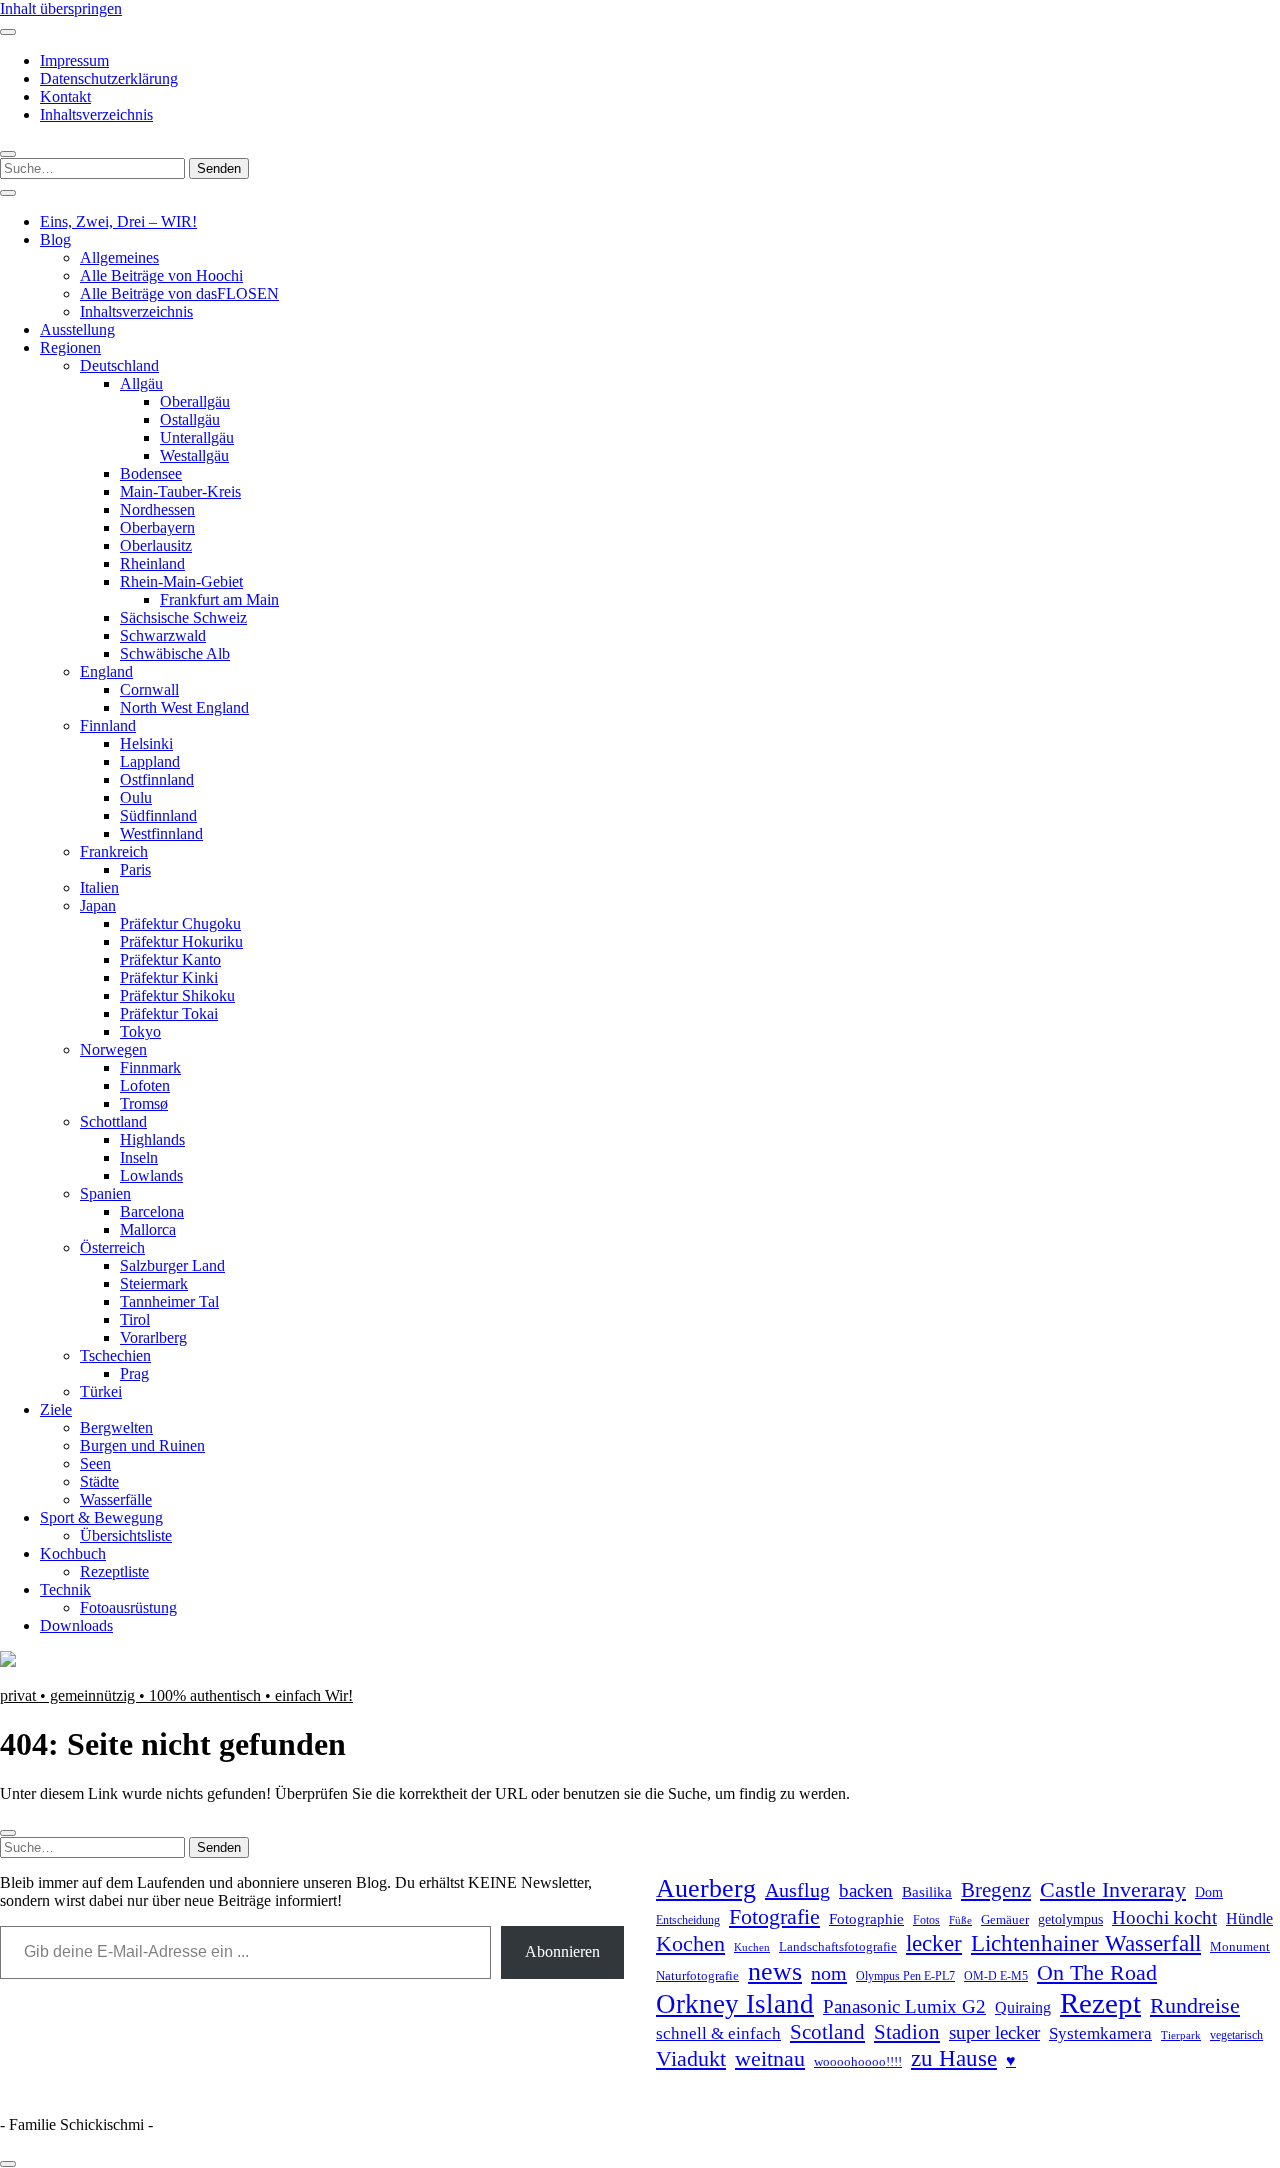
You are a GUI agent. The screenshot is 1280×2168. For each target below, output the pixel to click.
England (106, 671)
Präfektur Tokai (169, 1013)
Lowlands (151, 1175)
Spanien (105, 1193)
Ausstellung (77, 329)
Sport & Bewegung (101, 1517)
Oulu (136, 797)
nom (829, 1973)
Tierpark (1181, 2035)
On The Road (1097, 1973)
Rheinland (152, 563)
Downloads (76, 1625)
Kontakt (65, 96)
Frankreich (114, 851)
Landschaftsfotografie (838, 1946)
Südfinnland (158, 815)
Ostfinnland (157, 779)
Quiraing (1023, 2007)
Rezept (1100, 2003)
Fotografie (774, 1916)
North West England (184, 707)
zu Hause (954, 2058)
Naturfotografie (697, 1975)
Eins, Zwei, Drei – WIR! (118, 221)
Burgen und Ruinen (142, 1445)
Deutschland (119, 365)
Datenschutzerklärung (109, 78)
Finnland (108, 725)
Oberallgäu (195, 401)
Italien (99, 887)
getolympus (1070, 1919)
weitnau (770, 2058)
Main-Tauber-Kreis (180, 491)
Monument (1240, 1946)
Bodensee (151, 473)
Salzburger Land (172, 1265)
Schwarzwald (163, 635)
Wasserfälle (116, 1499)
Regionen (70, 347)
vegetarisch (1236, 2035)
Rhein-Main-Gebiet (181, 581)
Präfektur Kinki (169, 977)
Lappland (150, 761)
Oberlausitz (156, 545)
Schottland (113, 1121)
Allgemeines (119, 257)
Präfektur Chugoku (180, 923)
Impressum (74, 60)
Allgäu (141, 383)
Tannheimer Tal (169, 1301)
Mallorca (148, 1229)
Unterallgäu (197, 437)
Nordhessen (157, 509)
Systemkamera (1100, 2033)
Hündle (1249, 1918)
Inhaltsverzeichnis (96, 114)
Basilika (927, 1892)
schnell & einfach (718, 2033)
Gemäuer (1005, 1920)
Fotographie (866, 1919)
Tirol (135, 1319)
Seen (95, 1463)
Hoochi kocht (1164, 1917)
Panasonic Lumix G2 (904, 2006)
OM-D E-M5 (996, 1976)
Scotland (827, 2032)
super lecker (994, 2032)
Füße (960, 1920)
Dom (1209, 1892)
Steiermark (154, 1283)
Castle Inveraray (1113, 1890)
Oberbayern (157, 527)
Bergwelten (116, 1427)
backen (866, 1890)
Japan (98, 905)
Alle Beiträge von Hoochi (161, 275)
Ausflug (797, 1890)
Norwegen (113, 1049)
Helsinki (146, 743)
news (775, 1971)
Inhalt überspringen (61, 8)
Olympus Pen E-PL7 (905, 1976)
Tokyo (140, 1031)
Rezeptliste (114, 1571)
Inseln (139, 1157)
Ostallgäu (190, 419)
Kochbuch (73, 1553)
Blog (55, 239)
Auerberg (706, 1888)
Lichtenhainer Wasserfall (1086, 1943)
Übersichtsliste (126, 1535)
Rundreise (1195, 2006)
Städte (99, 1481)
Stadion (907, 2032)
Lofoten (145, 1085)
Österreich (112, 1247)
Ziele (56, 1409)
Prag (134, 1373)
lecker (934, 1943)
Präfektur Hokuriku (181, 941)
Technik (65, 1589)
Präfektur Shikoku (177, 995)
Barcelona (152, 1211)
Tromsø (144, 1103)
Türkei (101, 1391)
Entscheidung (688, 1920)
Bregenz (996, 1890)
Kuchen (752, 1947)
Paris (135, 869)
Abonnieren (562, 1951)
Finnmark (150, 1067)
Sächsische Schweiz (183, 617)
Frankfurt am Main (219, 599)
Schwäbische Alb (175, 653)
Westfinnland (161, 833)
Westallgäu (194, 455)
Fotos (926, 1920)
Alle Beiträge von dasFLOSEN (179, 293)
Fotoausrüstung (128, 1607)
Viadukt (691, 2058)
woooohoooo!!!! (858, 2061)
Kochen (690, 1944)
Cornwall (149, 689)
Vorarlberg (153, 1337)
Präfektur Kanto (170, 959)
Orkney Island (735, 2004)
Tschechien (115, 1355)
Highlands (152, 1139)
